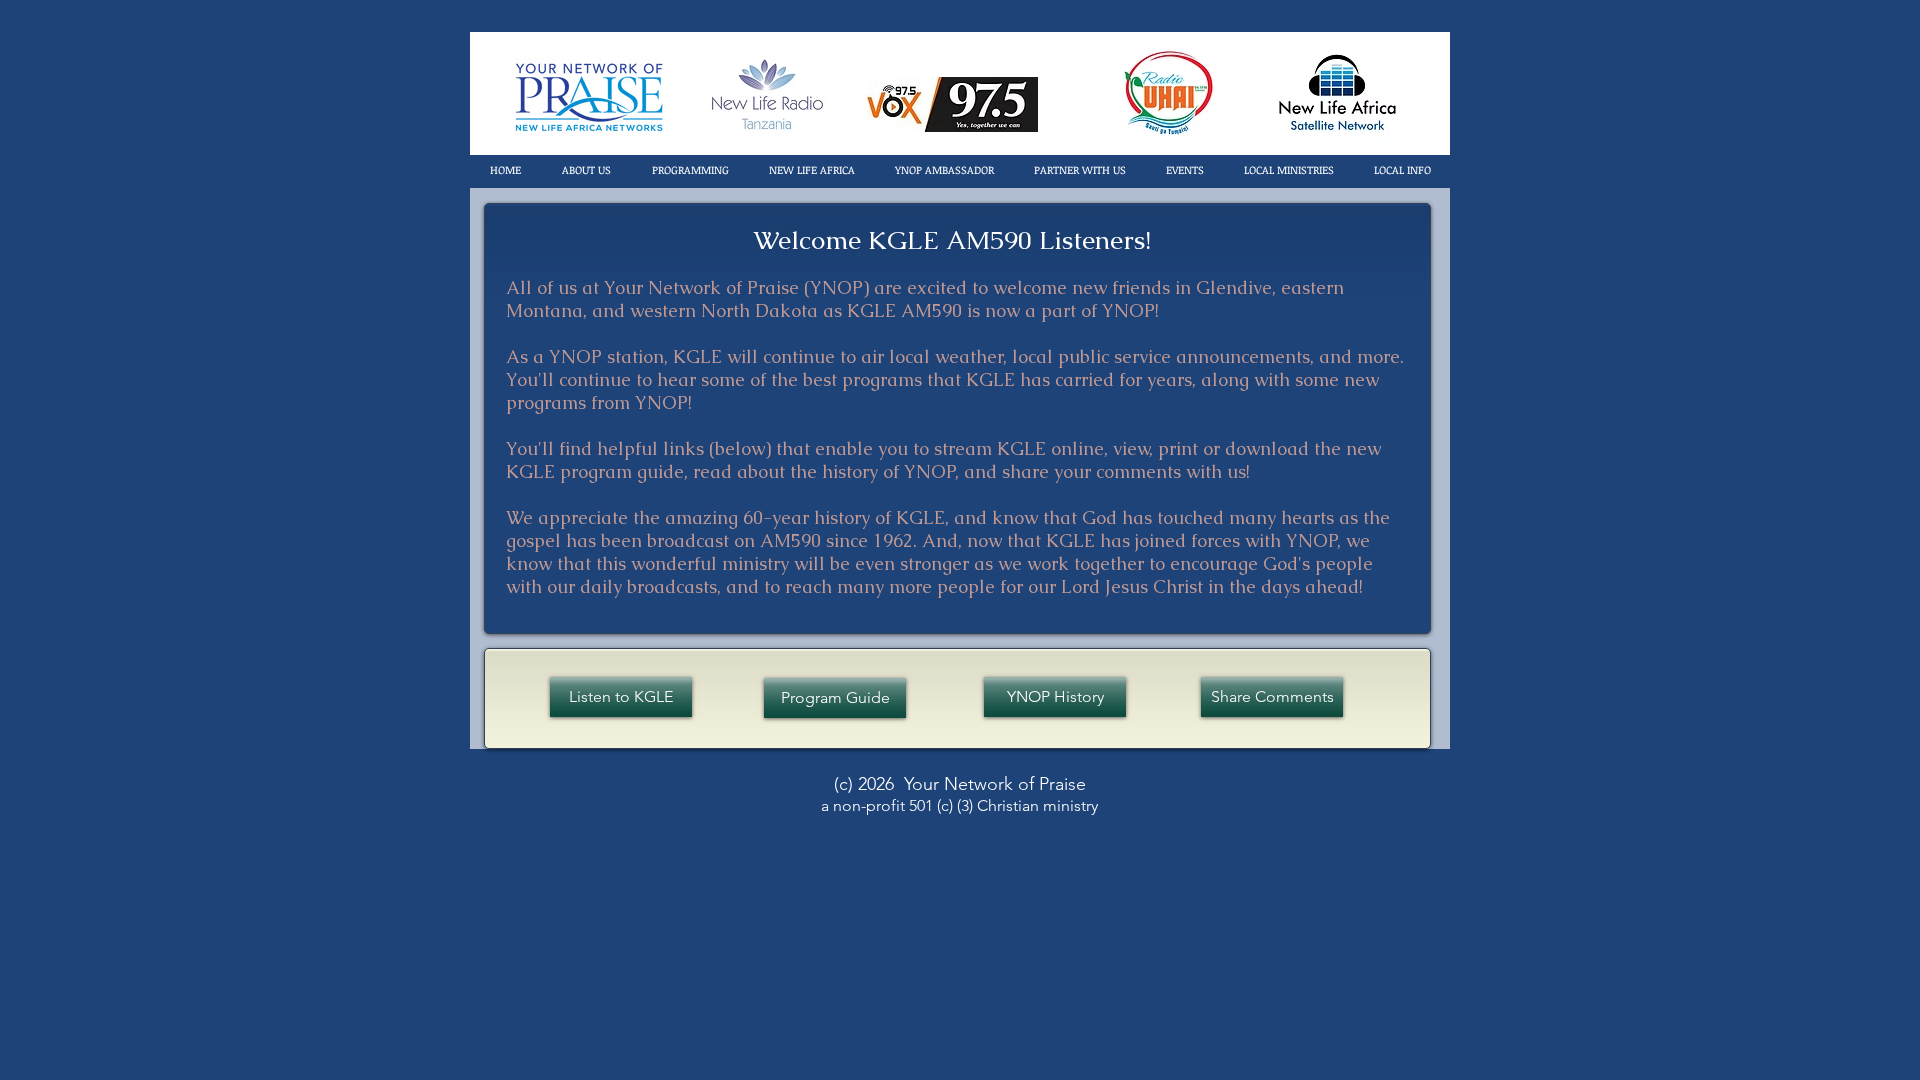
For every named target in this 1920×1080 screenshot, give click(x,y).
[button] (586, 170)
